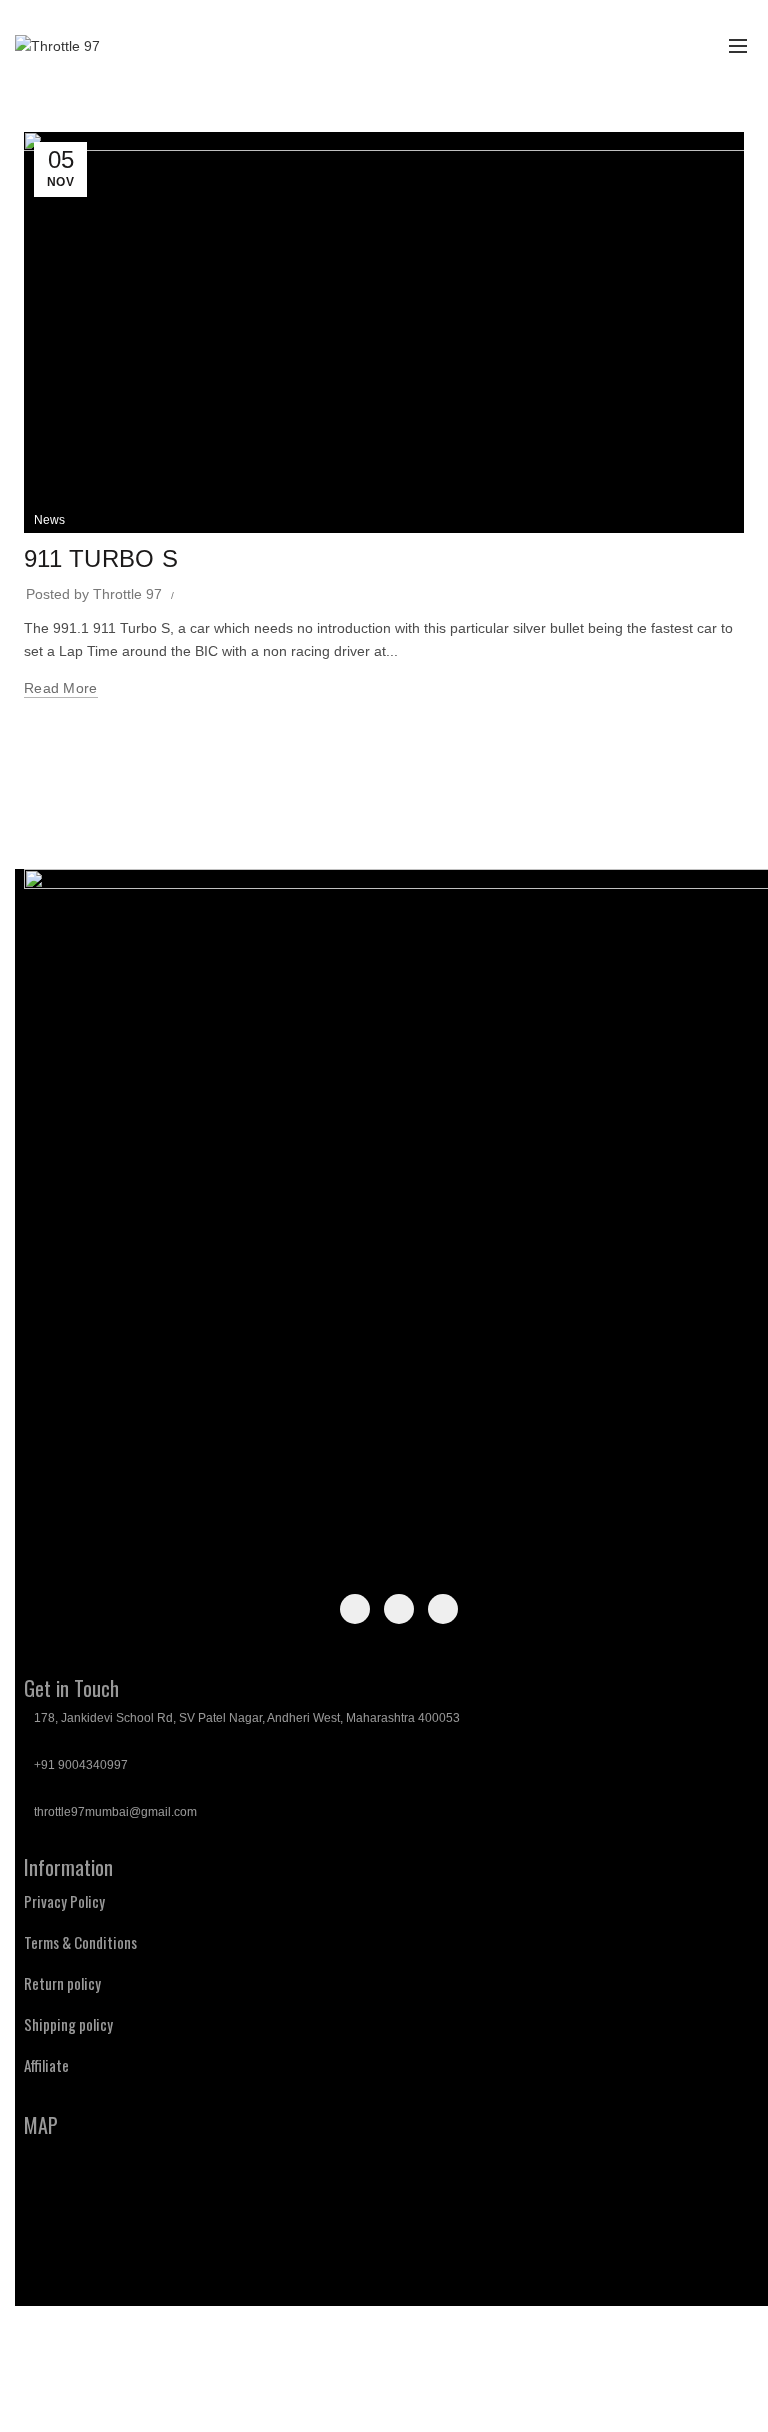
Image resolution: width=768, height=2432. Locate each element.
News (49, 520)
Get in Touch (71, 1688)
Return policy (62, 1983)
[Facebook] (355, 1609)
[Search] (645, 46)
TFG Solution (468, 2400)
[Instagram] (399, 1609)
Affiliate (46, 2065)
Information (68, 1867)
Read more (61, 688)
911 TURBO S (101, 558)
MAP (41, 2125)
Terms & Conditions (80, 1942)
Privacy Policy (64, 1901)
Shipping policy (68, 2024)
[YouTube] (443, 1609)
